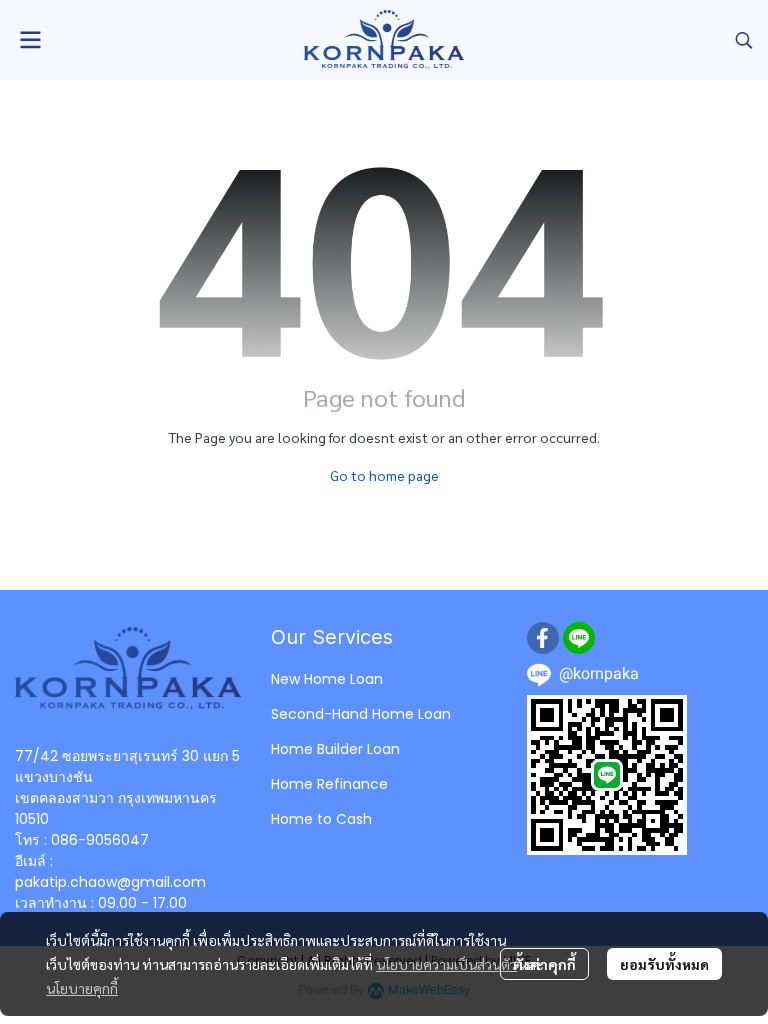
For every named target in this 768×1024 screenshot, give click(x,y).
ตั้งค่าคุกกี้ (544, 964)
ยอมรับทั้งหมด (664, 964)
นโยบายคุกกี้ (82, 988)
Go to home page (384, 475)
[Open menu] (30, 40)
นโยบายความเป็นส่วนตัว (446, 964)
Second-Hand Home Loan (361, 714)
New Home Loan (327, 679)
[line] (579, 638)
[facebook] (543, 638)
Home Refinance (329, 784)
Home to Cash (321, 819)
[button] (744, 40)
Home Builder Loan (335, 749)
